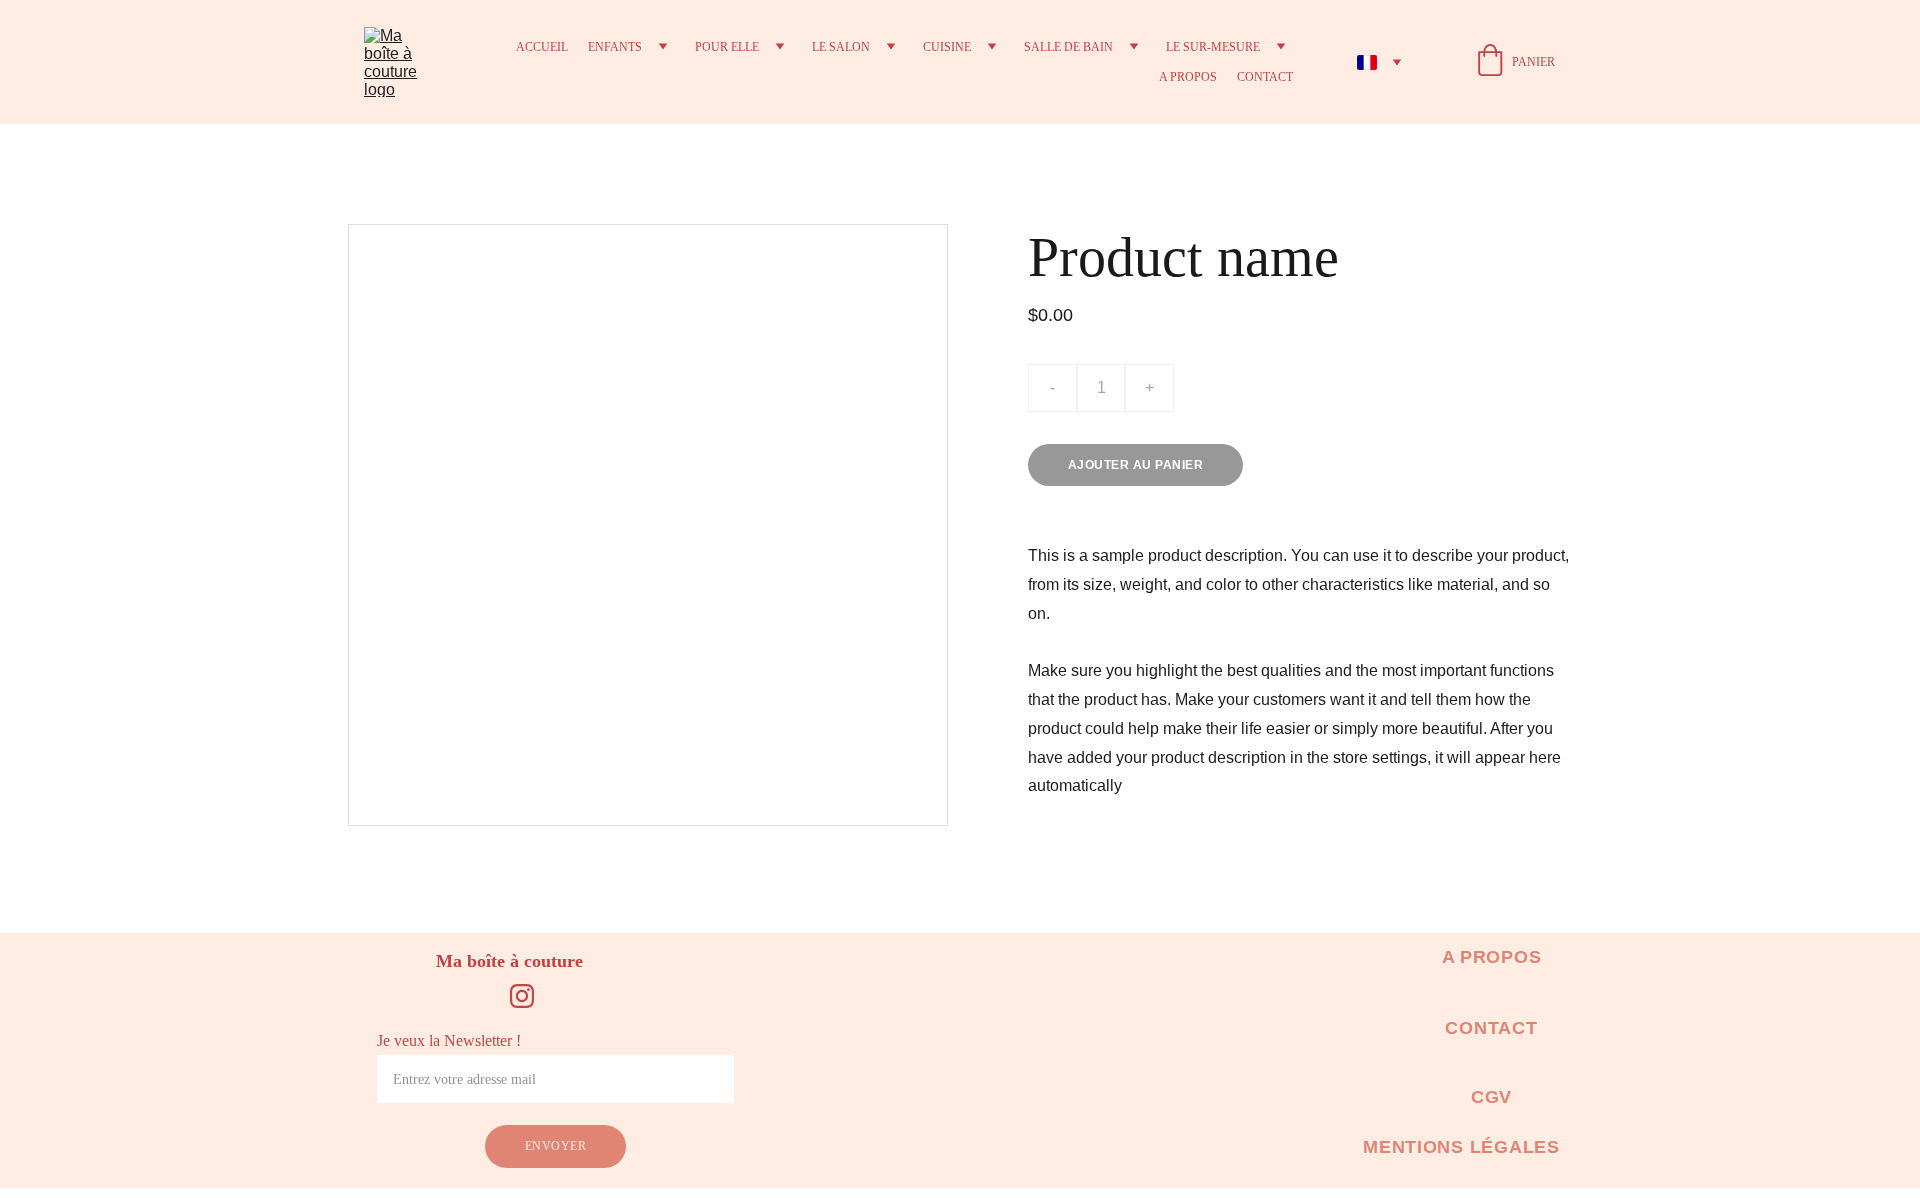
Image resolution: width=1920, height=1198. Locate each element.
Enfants (615, 47)
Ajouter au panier (1135, 465)
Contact (1265, 77)
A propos (1188, 77)
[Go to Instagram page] (522, 996)
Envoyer (555, 1146)
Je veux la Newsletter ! (449, 1040)
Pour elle (727, 47)
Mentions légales (1461, 1147)
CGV (1491, 1097)
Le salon (841, 47)
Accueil (542, 47)
